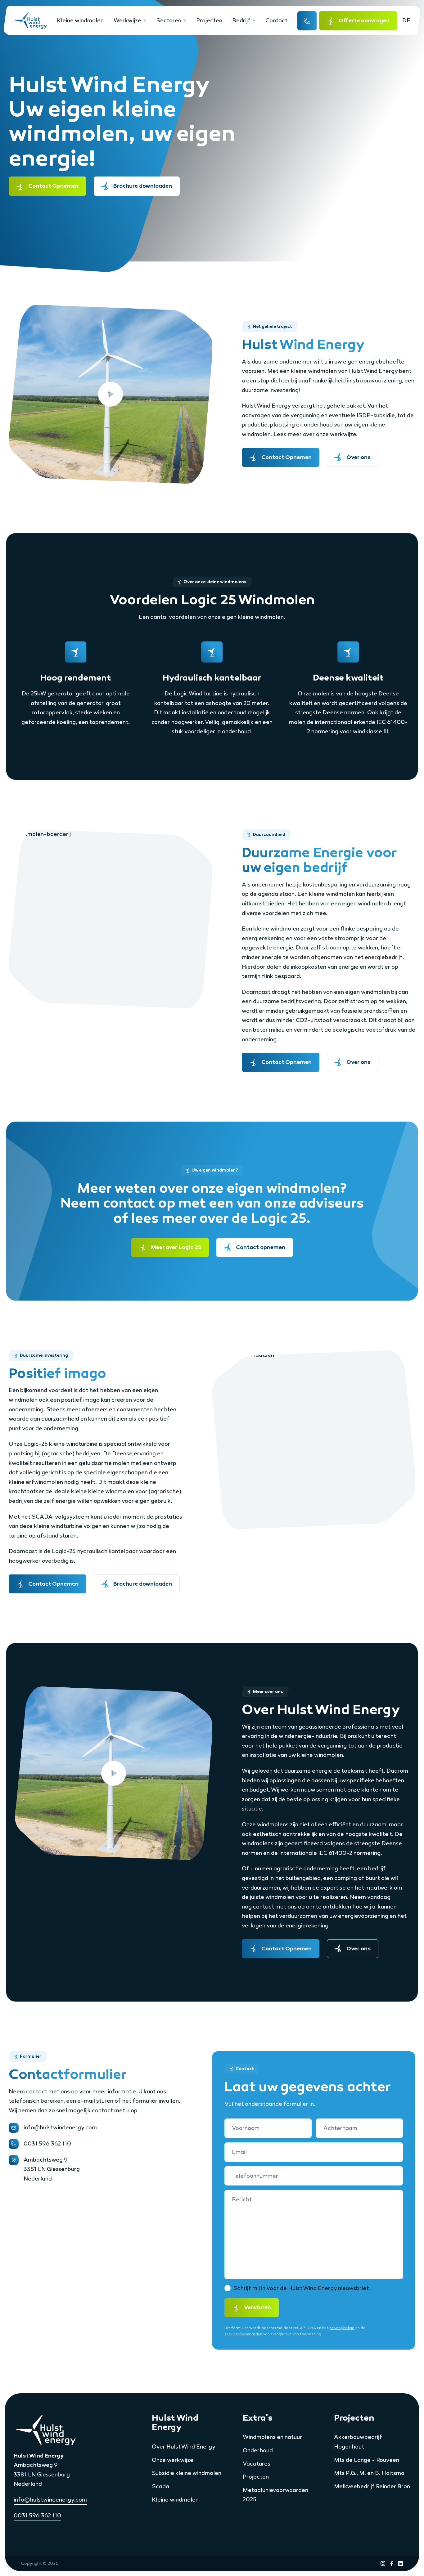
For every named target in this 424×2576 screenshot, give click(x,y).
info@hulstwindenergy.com (50, 2500)
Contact (276, 20)
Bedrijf (241, 20)
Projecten (209, 20)
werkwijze (343, 434)
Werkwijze (127, 20)
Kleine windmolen (80, 20)
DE (406, 20)
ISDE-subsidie (376, 415)
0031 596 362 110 (37, 2516)
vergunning (305, 415)
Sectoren (169, 20)
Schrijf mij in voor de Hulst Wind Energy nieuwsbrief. (302, 2288)
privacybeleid (342, 2328)
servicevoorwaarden (243, 2334)
